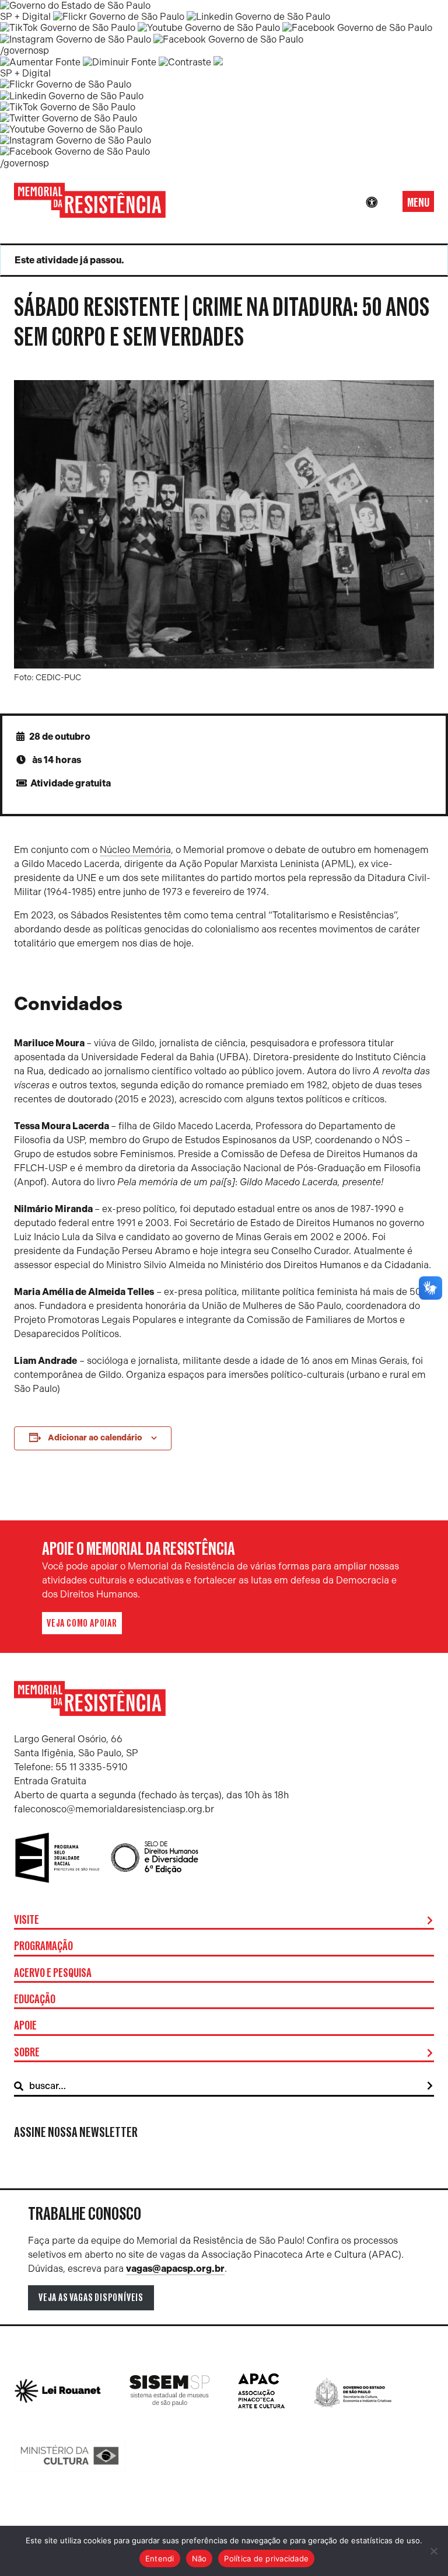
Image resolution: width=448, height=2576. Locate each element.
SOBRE (27, 2053)
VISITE (27, 1920)
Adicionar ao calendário (95, 1438)
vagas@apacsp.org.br (175, 2269)
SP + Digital (25, 17)
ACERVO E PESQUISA (53, 1973)
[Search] (430, 2086)
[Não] (433, 2551)
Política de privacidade (266, 2558)
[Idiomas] (388, 203)
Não (199, 2558)
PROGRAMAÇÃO (43, 1947)
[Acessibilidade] (372, 203)
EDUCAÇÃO (35, 2000)
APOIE (25, 2026)
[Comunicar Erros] (218, 62)
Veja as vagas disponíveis (91, 2297)
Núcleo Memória (135, 850)
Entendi (160, 2558)
